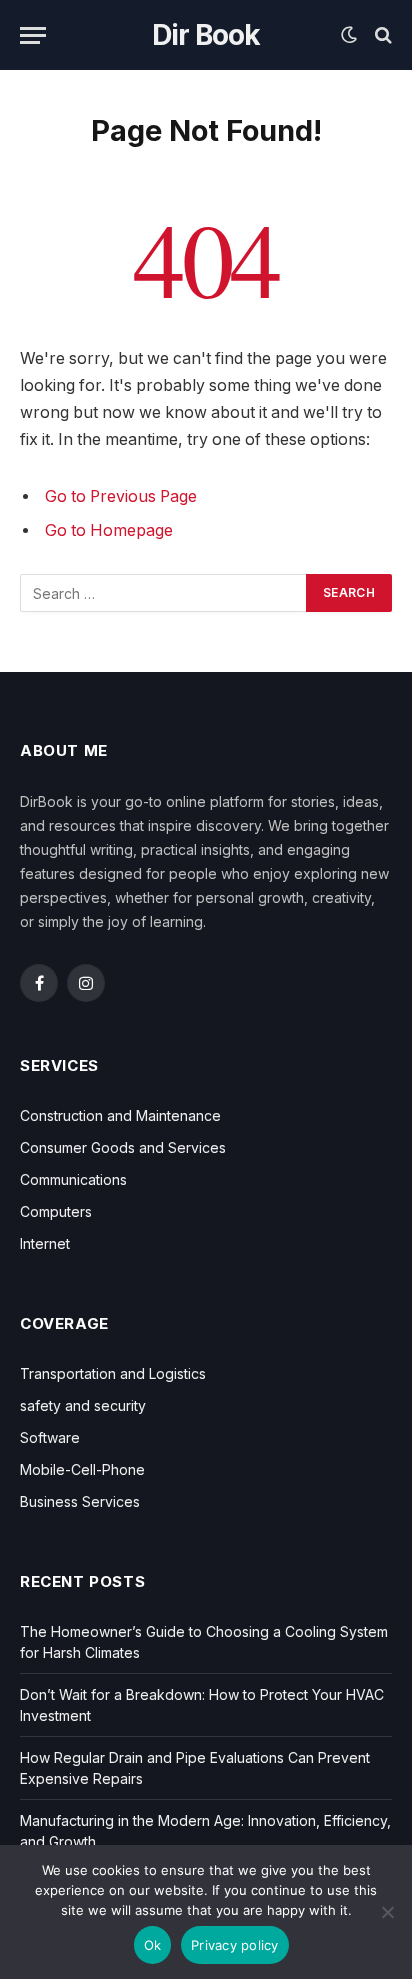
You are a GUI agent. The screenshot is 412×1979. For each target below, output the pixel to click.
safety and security (83, 1405)
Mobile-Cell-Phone (82, 1469)
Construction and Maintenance (120, 1115)
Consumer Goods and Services (123, 1147)
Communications (73, 1179)
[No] (387, 1912)
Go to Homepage (109, 530)
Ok (153, 1945)
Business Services (80, 1501)
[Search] (381, 35)
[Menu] (33, 35)
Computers (56, 1211)
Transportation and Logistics (113, 1373)
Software (50, 1437)
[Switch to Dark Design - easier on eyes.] (349, 35)
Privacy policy (235, 1945)
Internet (45, 1243)
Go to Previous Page (121, 496)
